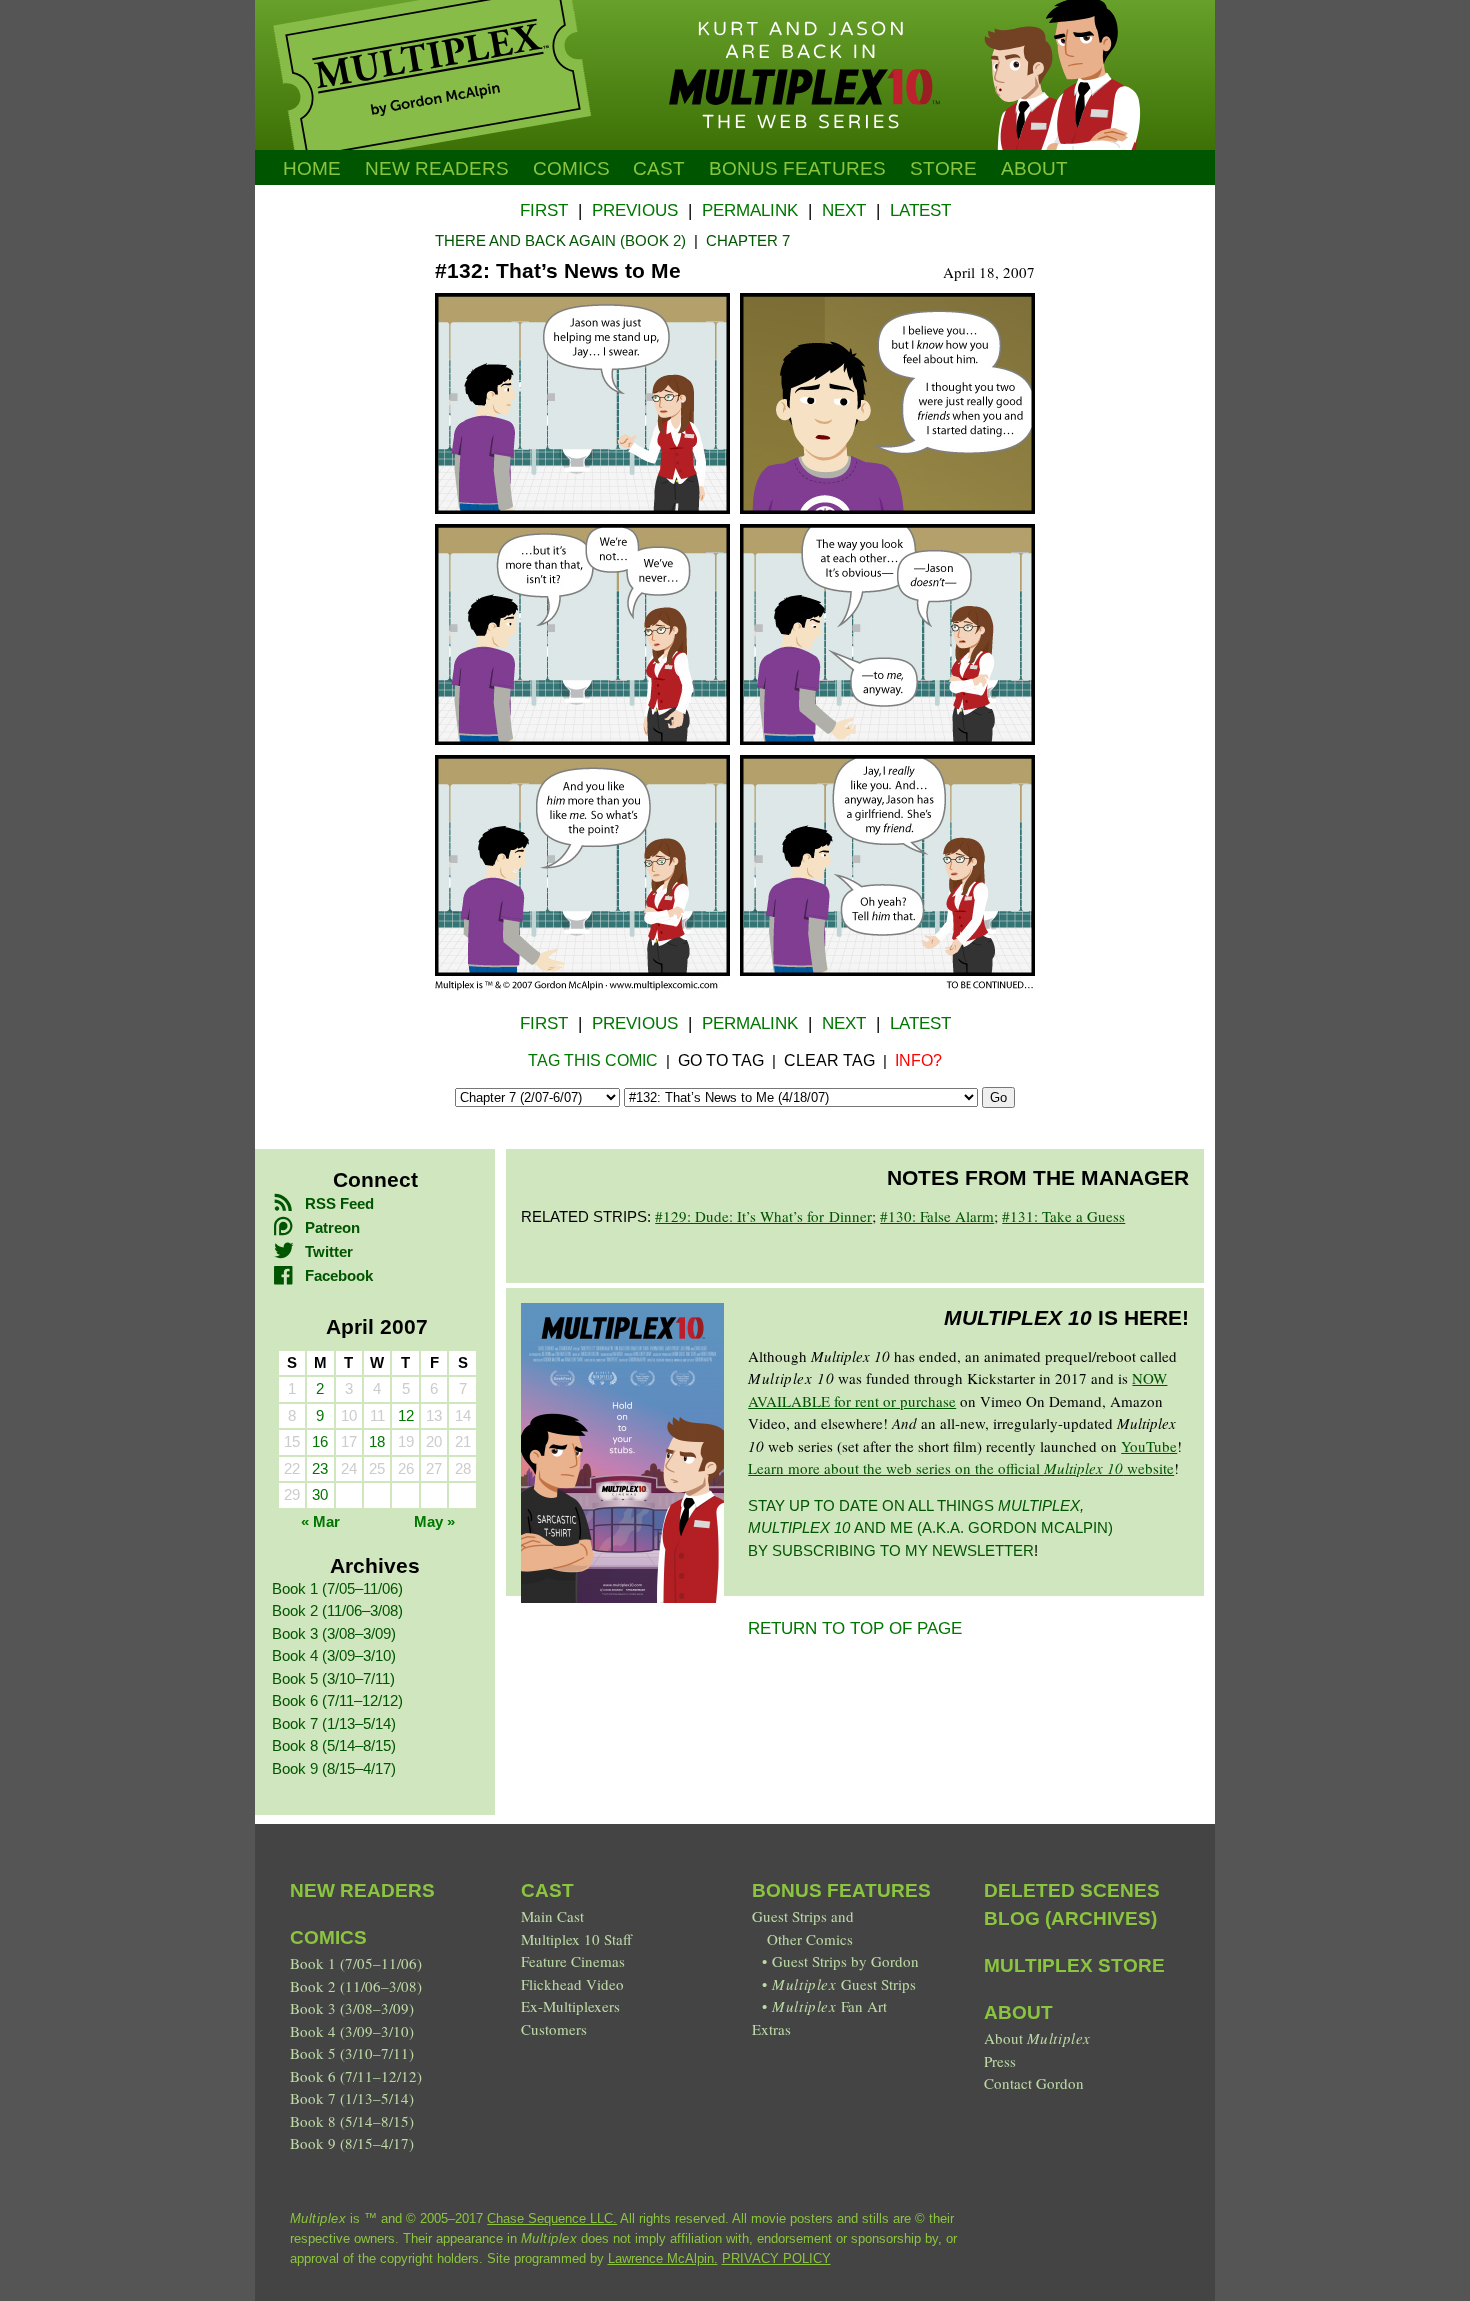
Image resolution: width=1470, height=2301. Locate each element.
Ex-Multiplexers (570, 2006)
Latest (920, 210)
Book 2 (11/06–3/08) (337, 1610)
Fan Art (829, 2006)
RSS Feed (339, 1203)
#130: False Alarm (937, 1216)
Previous (635, 210)
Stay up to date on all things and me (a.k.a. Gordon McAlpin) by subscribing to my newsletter (930, 1528)
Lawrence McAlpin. (663, 2258)
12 (406, 1415)
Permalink (750, 210)
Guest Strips (843, 1984)
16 (320, 1441)
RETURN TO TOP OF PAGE (855, 1628)
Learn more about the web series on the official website (961, 1468)
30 (320, 1494)
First (544, 210)
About (1034, 168)
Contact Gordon (1034, 2083)
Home (312, 168)
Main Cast (552, 1916)
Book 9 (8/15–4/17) (334, 1768)
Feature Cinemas (573, 1961)
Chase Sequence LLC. (552, 2218)
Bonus (797, 168)
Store (943, 168)
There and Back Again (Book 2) (560, 240)
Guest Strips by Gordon (845, 1961)
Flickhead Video (572, 1984)
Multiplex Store (1074, 1965)
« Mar (320, 1521)
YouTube (1149, 1446)
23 (320, 1468)
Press (1000, 2061)
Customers (554, 2029)
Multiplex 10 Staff (576, 1939)
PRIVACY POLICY (776, 2258)
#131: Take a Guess (1063, 1216)
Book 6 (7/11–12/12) (337, 1700)
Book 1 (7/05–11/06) (337, 1588)
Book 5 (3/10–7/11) (333, 1678)
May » (434, 1521)
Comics (571, 168)
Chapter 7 (748, 240)
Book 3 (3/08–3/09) (334, 1633)
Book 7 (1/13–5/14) (334, 1723)
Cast (659, 168)
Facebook (339, 1275)
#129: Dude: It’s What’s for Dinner (763, 1216)
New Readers (437, 168)
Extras (771, 2029)
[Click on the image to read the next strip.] (735, 985)
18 (377, 1441)
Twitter (329, 1251)
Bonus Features (841, 1890)
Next (844, 210)
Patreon (332, 1227)
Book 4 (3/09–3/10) (334, 1655)
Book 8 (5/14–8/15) (334, 1745)
